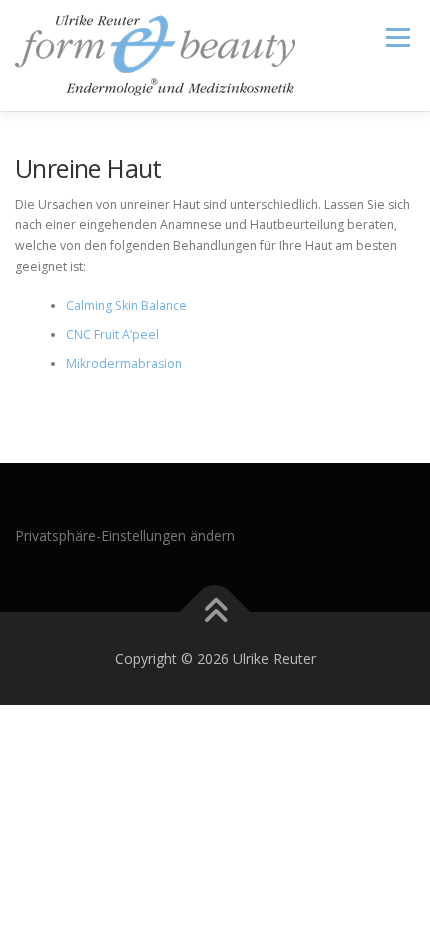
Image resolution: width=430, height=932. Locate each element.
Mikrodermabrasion (124, 363)
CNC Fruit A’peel (112, 334)
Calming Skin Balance (126, 305)
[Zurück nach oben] (215, 611)
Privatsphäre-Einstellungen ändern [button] (125, 535)
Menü (396, 37)
